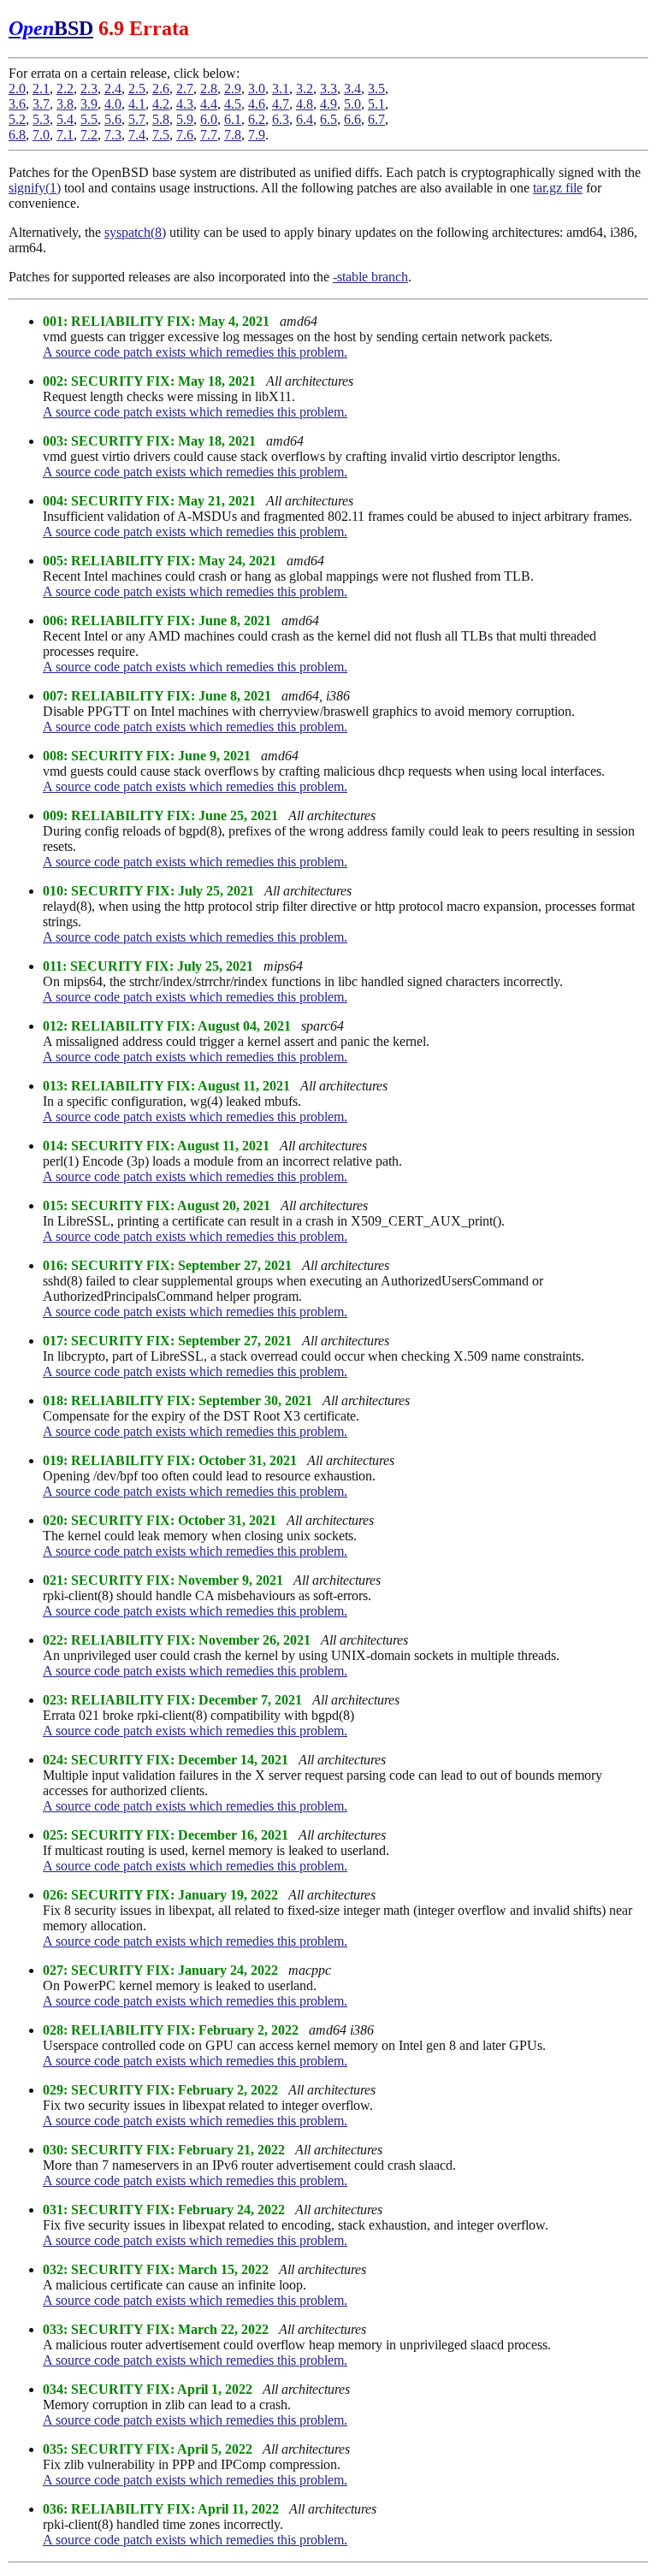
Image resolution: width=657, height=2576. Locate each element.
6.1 (233, 119)
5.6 (113, 119)
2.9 (233, 89)
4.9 (328, 104)
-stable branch (370, 277)
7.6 (185, 135)
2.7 (185, 89)
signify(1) (35, 188)
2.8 (209, 89)
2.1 (41, 89)
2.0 (17, 89)
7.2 (89, 135)
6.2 (257, 119)
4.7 (281, 104)
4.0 (113, 104)
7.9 (257, 135)
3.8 (65, 104)
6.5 (328, 119)
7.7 (209, 135)
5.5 (89, 119)
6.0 (209, 119)
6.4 (305, 119)
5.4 (65, 119)
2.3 (89, 89)
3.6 (17, 104)
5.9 (185, 119)
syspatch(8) (135, 232)
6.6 (352, 119)
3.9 (89, 104)
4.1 (137, 104)
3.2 (305, 89)
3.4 (352, 89)
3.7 (41, 104)
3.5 (376, 89)
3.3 (328, 89)
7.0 (41, 135)
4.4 (209, 104)
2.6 (161, 89)
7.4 (137, 135)
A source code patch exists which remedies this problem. (195, 352)
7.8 (233, 135)
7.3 (113, 135)
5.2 (17, 119)
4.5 (233, 104)
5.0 (352, 104)
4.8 (305, 104)
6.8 (17, 135)
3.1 (281, 89)
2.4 (113, 89)
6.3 (281, 119)
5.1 (376, 104)
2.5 (137, 89)
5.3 (41, 119)
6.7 (376, 119)
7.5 (161, 135)
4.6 (257, 104)
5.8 (161, 119)
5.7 (137, 119)
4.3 (185, 104)
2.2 (65, 89)
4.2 (161, 104)
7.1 (65, 135)
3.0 (257, 89)
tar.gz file (558, 188)
